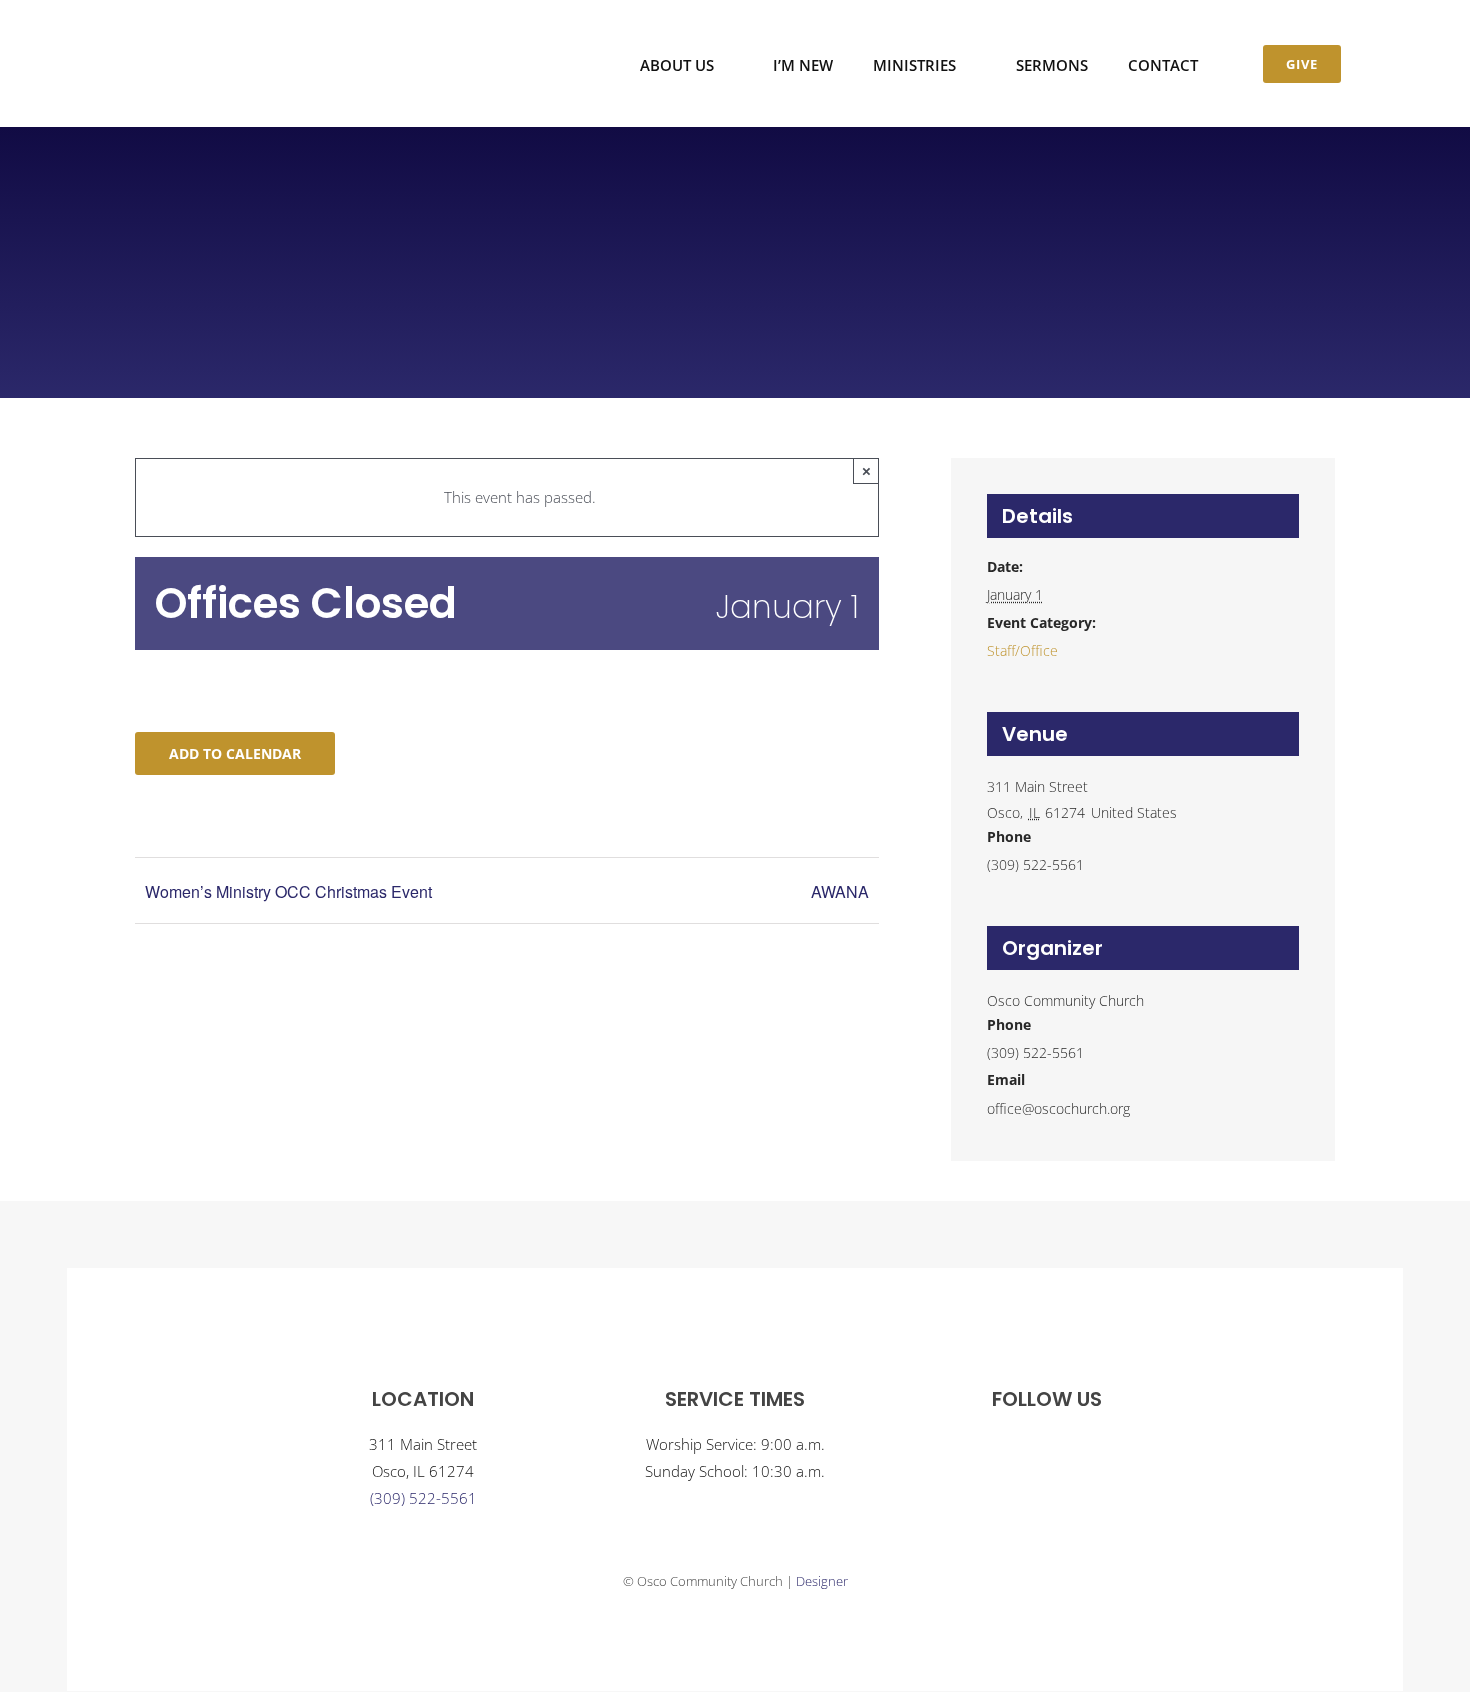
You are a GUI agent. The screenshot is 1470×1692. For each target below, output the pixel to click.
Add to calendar (235, 753)
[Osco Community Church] (222, 34)
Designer (822, 1581)
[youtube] (1067, 1449)
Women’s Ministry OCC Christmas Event (288, 891)
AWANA (840, 891)
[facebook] (1027, 1449)
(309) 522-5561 (423, 1498)
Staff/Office (1022, 650)
